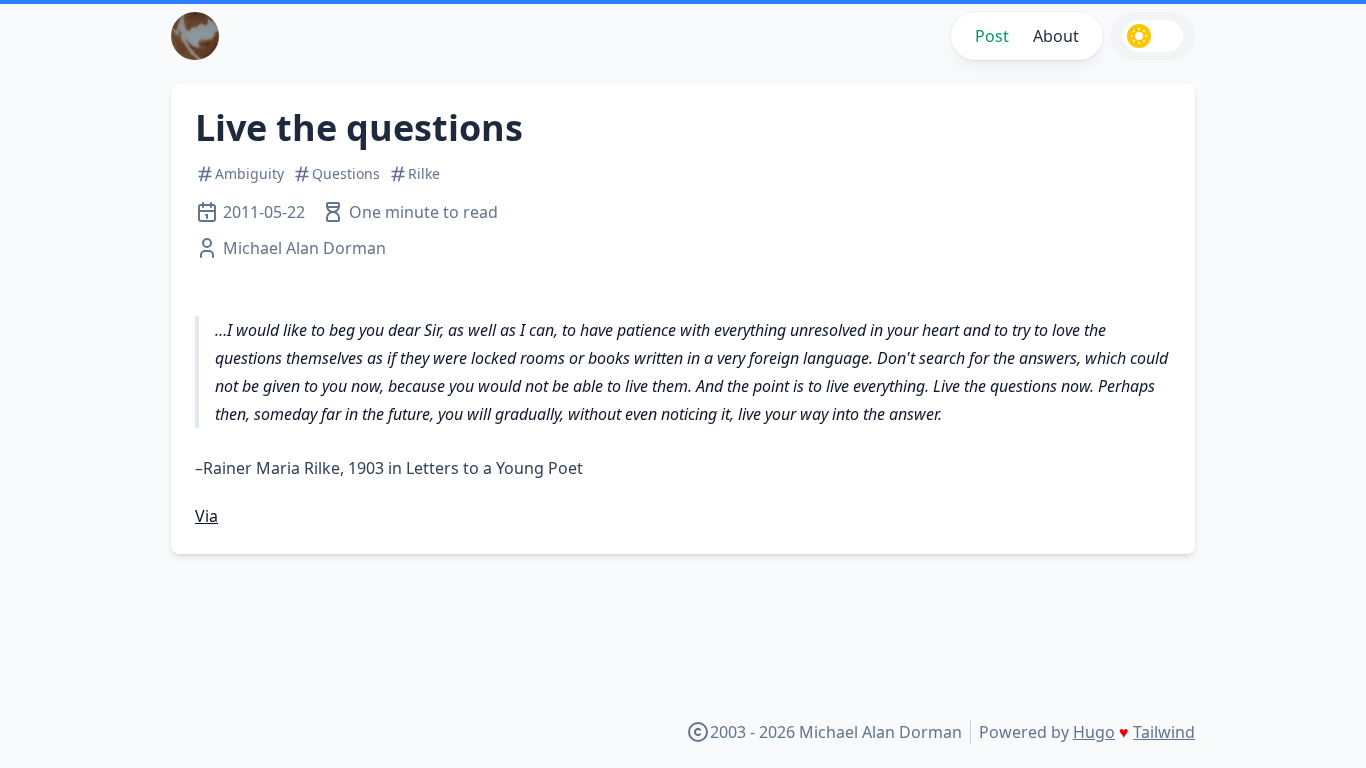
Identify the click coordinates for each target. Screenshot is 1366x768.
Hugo (1094, 732)
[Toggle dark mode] (1153, 36)
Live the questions (359, 127)
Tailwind (1164, 732)
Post (992, 36)
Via (206, 516)
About (1056, 36)
